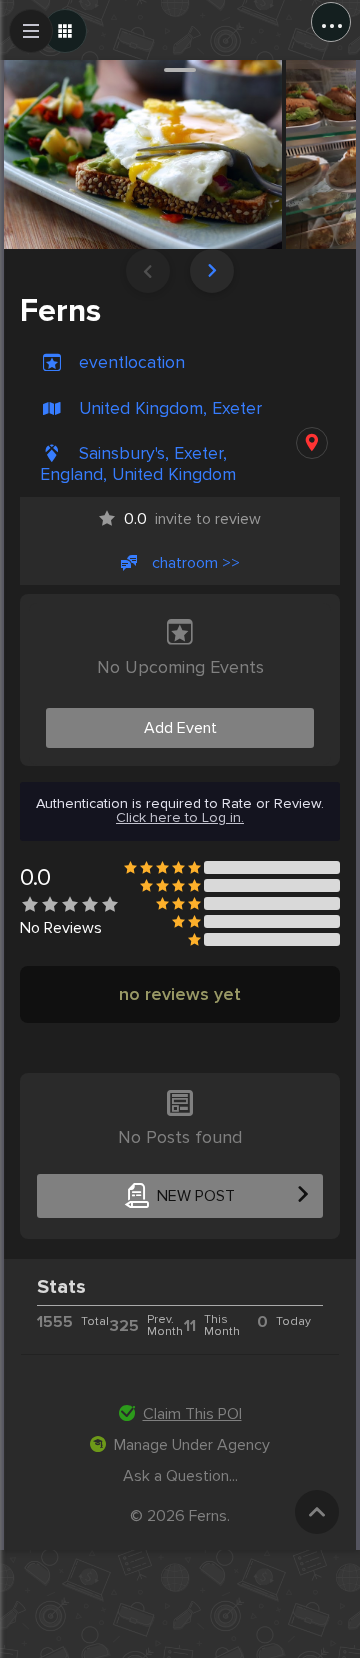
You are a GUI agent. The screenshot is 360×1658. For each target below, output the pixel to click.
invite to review (192, 519)
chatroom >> (196, 563)
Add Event (180, 728)
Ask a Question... (180, 1476)
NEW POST (196, 1196)
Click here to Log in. (180, 818)
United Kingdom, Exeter (170, 408)
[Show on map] (312, 443)
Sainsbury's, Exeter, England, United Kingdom (138, 464)
